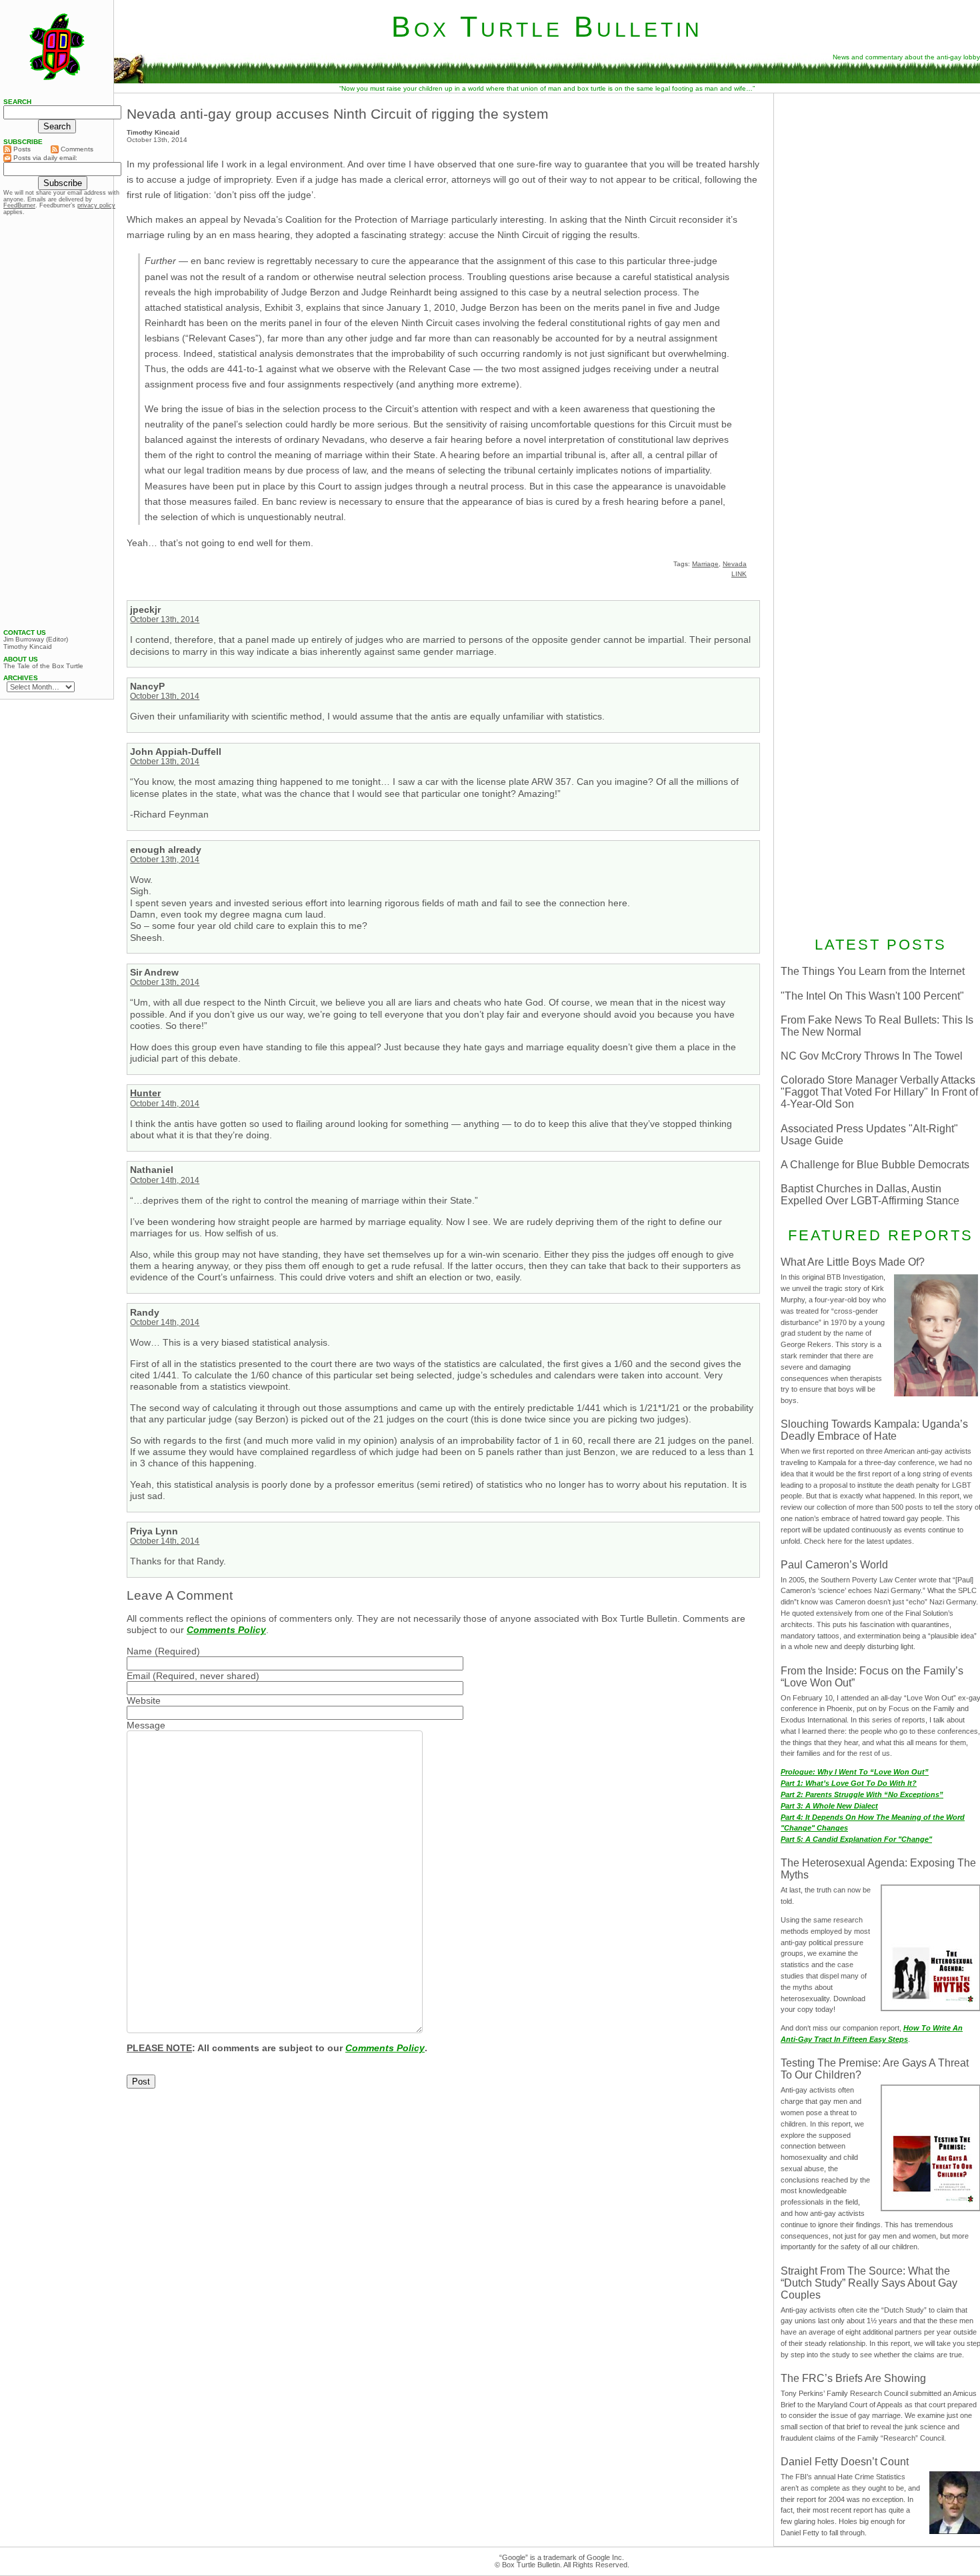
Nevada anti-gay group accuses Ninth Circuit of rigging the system (338, 114)
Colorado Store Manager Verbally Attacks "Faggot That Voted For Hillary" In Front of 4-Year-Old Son (879, 1092)
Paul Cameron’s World (834, 1565)
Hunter (145, 1093)
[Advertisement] (57, 422)
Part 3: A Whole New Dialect (829, 1806)
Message (146, 1725)
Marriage (705, 564)
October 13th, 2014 (165, 619)
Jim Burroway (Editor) (36, 639)
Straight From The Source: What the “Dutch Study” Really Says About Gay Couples (869, 2283)
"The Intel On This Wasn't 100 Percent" (872, 996)
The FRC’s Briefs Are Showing (853, 2378)
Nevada (735, 564)
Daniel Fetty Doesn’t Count (845, 2462)
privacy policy (96, 205)
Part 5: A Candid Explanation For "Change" (856, 1839)
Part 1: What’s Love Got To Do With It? (849, 1783)
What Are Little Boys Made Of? (853, 1262)
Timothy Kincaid (28, 647)
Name (139, 1651)
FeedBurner (19, 205)
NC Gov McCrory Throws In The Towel (872, 1056)
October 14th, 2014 (165, 1104)
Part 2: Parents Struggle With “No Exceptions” (862, 1794)
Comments (76, 149)
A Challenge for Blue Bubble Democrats (875, 1165)
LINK (739, 574)
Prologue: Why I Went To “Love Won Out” (855, 1772)
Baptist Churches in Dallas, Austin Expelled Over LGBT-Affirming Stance (870, 1195)
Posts (21, 149)
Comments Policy (226, 1630)
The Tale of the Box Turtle (43, 666)
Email (138, 1676)
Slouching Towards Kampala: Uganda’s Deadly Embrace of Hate (874, 1430)
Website (144, 1700)
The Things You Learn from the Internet (873, 971)
